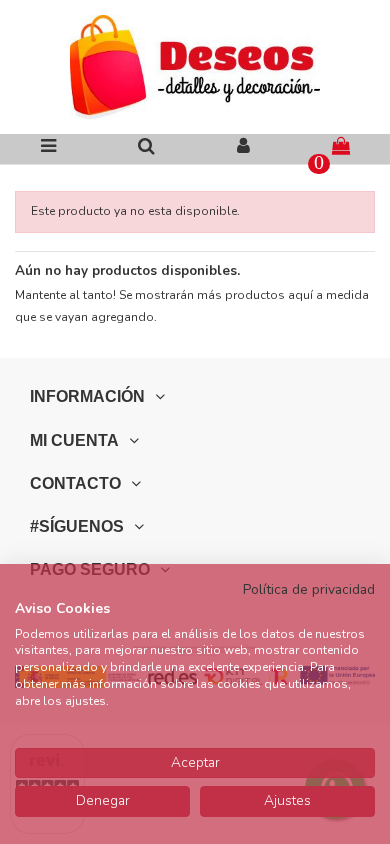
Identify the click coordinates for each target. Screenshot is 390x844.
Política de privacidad (309, 589)
